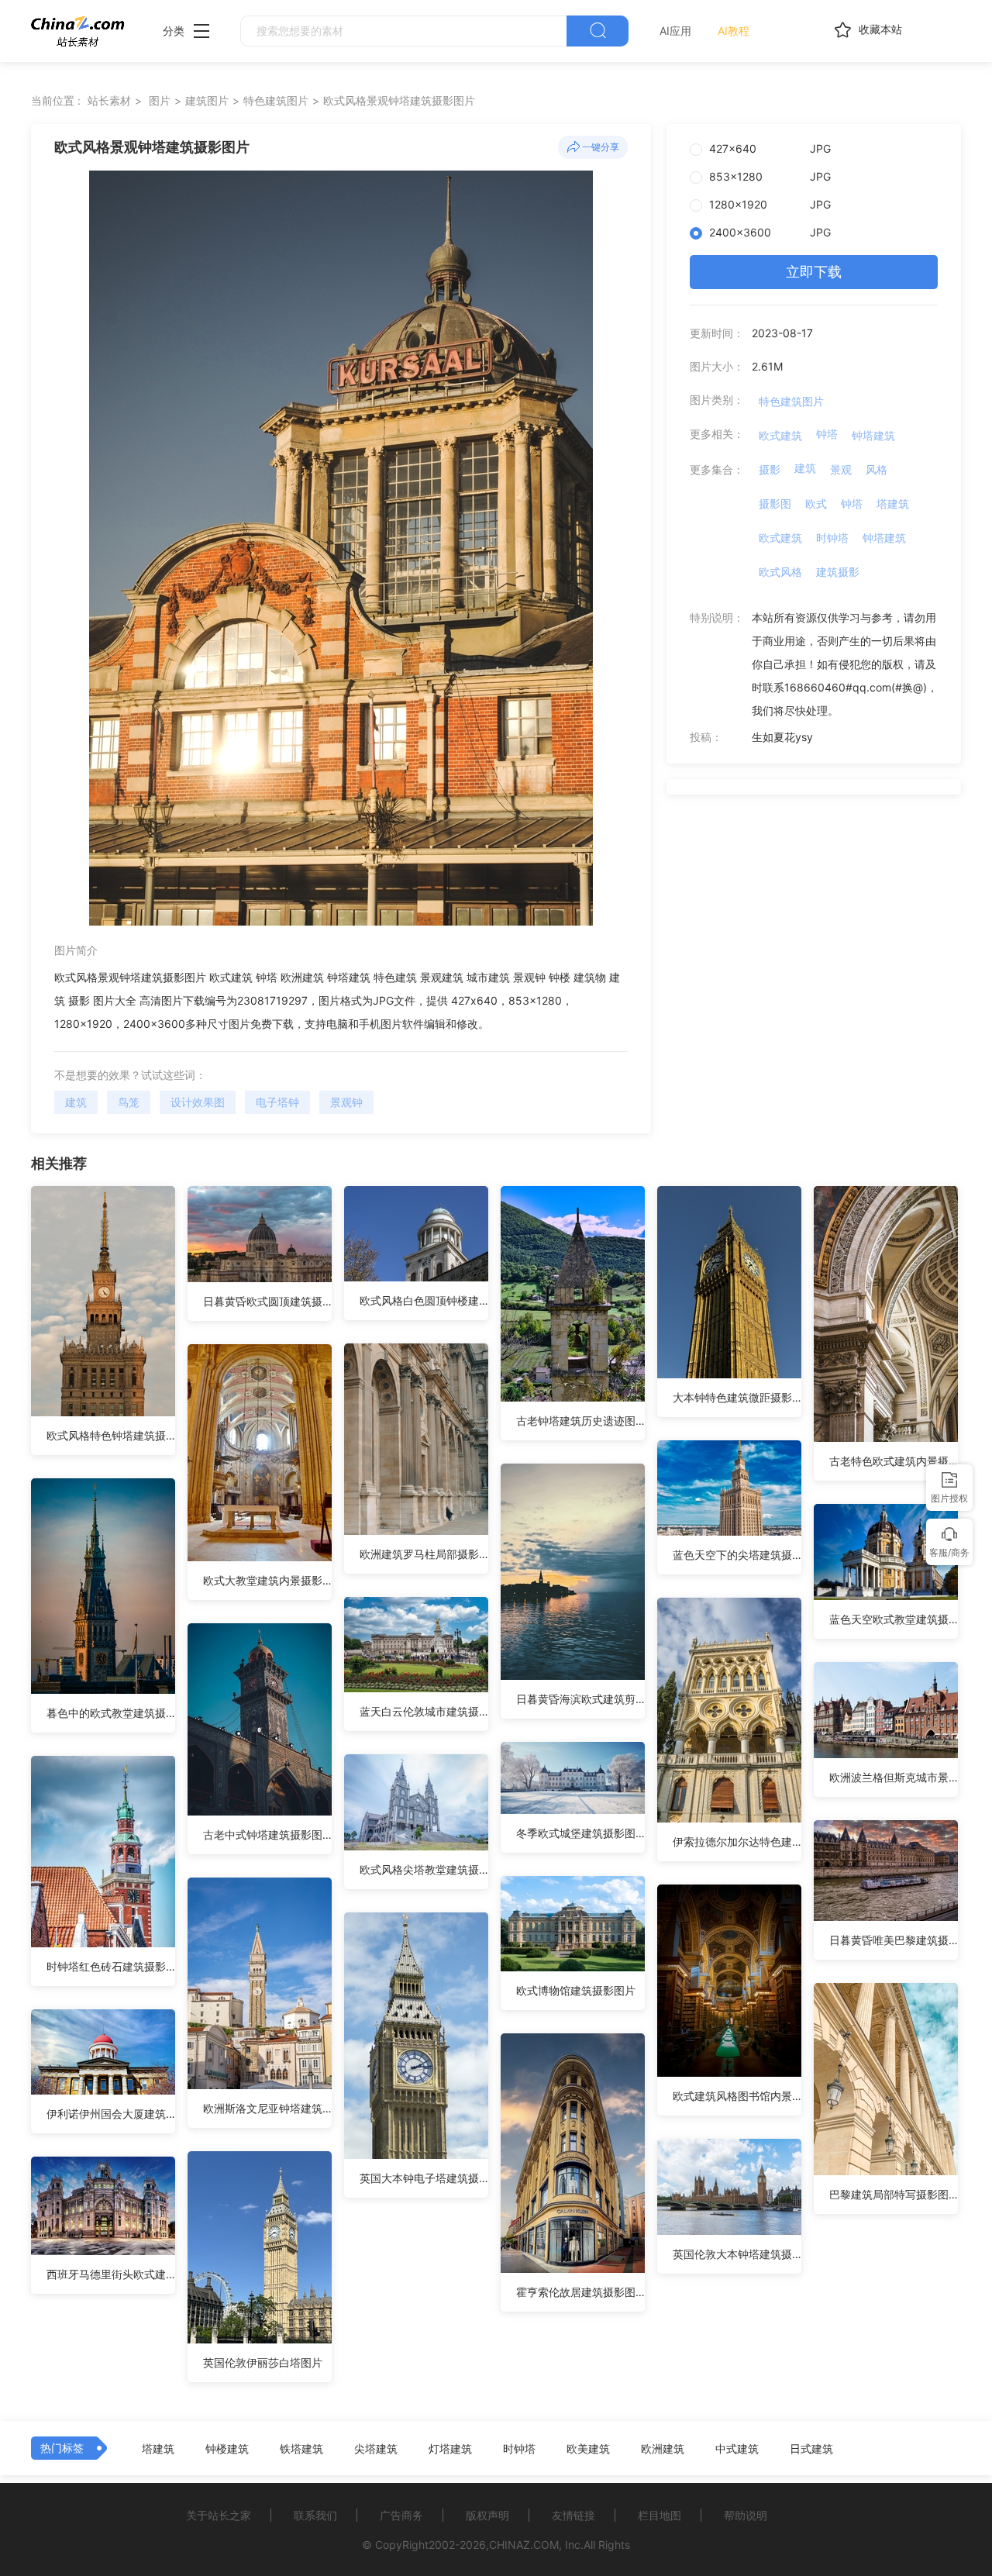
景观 (841, 469)
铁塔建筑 (301, 2449)
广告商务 (401, 2515)
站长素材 (109, 100)
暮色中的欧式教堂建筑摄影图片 (111, 1713)
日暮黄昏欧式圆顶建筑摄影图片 (267, 1301)
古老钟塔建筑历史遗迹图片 (580, 1421)
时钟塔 (832, 538)
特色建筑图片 (276, 100)
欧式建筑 (780, 435)
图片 (160, 100)
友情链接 (573, 2515)
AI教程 (734, 31)
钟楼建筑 (227, 2449)
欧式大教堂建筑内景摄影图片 (267, 1580)
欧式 (816, 503)
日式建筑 (811, 2449)
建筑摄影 (838, 572)
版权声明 (487, 2515)
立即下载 (814, 272)
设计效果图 (198, 1102)
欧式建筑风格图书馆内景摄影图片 (737, 2096)
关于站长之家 (219, 2515)
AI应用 (675, 31)
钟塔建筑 (873, 435)
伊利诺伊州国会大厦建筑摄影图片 (111, 2114)
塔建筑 (893, 503)
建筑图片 (207, 100)
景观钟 (346, 1102)
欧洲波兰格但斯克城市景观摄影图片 (894, 1777)
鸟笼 (129, 1102)
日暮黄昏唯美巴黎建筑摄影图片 (894, 1940)
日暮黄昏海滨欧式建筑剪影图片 (580, 1699)
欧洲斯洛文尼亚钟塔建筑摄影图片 (267, 2108)
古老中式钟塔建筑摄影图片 (267, 1835)
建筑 (76, 1102)
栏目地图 (660, 2515)
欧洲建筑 (663, 2449)
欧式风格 (780, 572)
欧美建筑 (588, 2449)
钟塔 (827, 434)
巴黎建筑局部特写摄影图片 (894, 2194)
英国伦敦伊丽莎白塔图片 (263, 2362)
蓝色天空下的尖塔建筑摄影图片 (737, 1555)
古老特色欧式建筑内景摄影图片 (894, 1461)
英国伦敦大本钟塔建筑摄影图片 (737, 2254)
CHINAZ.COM (524, 2545)
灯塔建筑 (450, 2449)
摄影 (770, 469)
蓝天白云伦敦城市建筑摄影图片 (424, 1711)
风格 (877, 469)
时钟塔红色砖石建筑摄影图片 (111, 1966)
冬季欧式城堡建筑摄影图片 (580, 1833)
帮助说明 (746, 2515)
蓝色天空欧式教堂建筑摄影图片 (894, 1619)
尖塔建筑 (376, 2449)
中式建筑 (737, 2449)
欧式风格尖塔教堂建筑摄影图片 (424, 1869)
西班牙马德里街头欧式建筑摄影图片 (111, 2274)
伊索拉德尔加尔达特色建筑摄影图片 (737, 1841)
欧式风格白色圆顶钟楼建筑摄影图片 (424, 1300)
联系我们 (315, 2515)
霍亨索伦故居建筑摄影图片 (580, 2292)
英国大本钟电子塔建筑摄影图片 (424, 2178)
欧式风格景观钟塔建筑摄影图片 (399, 100)
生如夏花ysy (782, 737)
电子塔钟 (277, 1102)
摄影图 (775, 503)
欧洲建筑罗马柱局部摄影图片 (424, 1554)
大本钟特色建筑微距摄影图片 (737, 1397)
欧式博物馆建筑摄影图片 (576, 1990)
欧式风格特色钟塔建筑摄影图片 (111, 1435)
